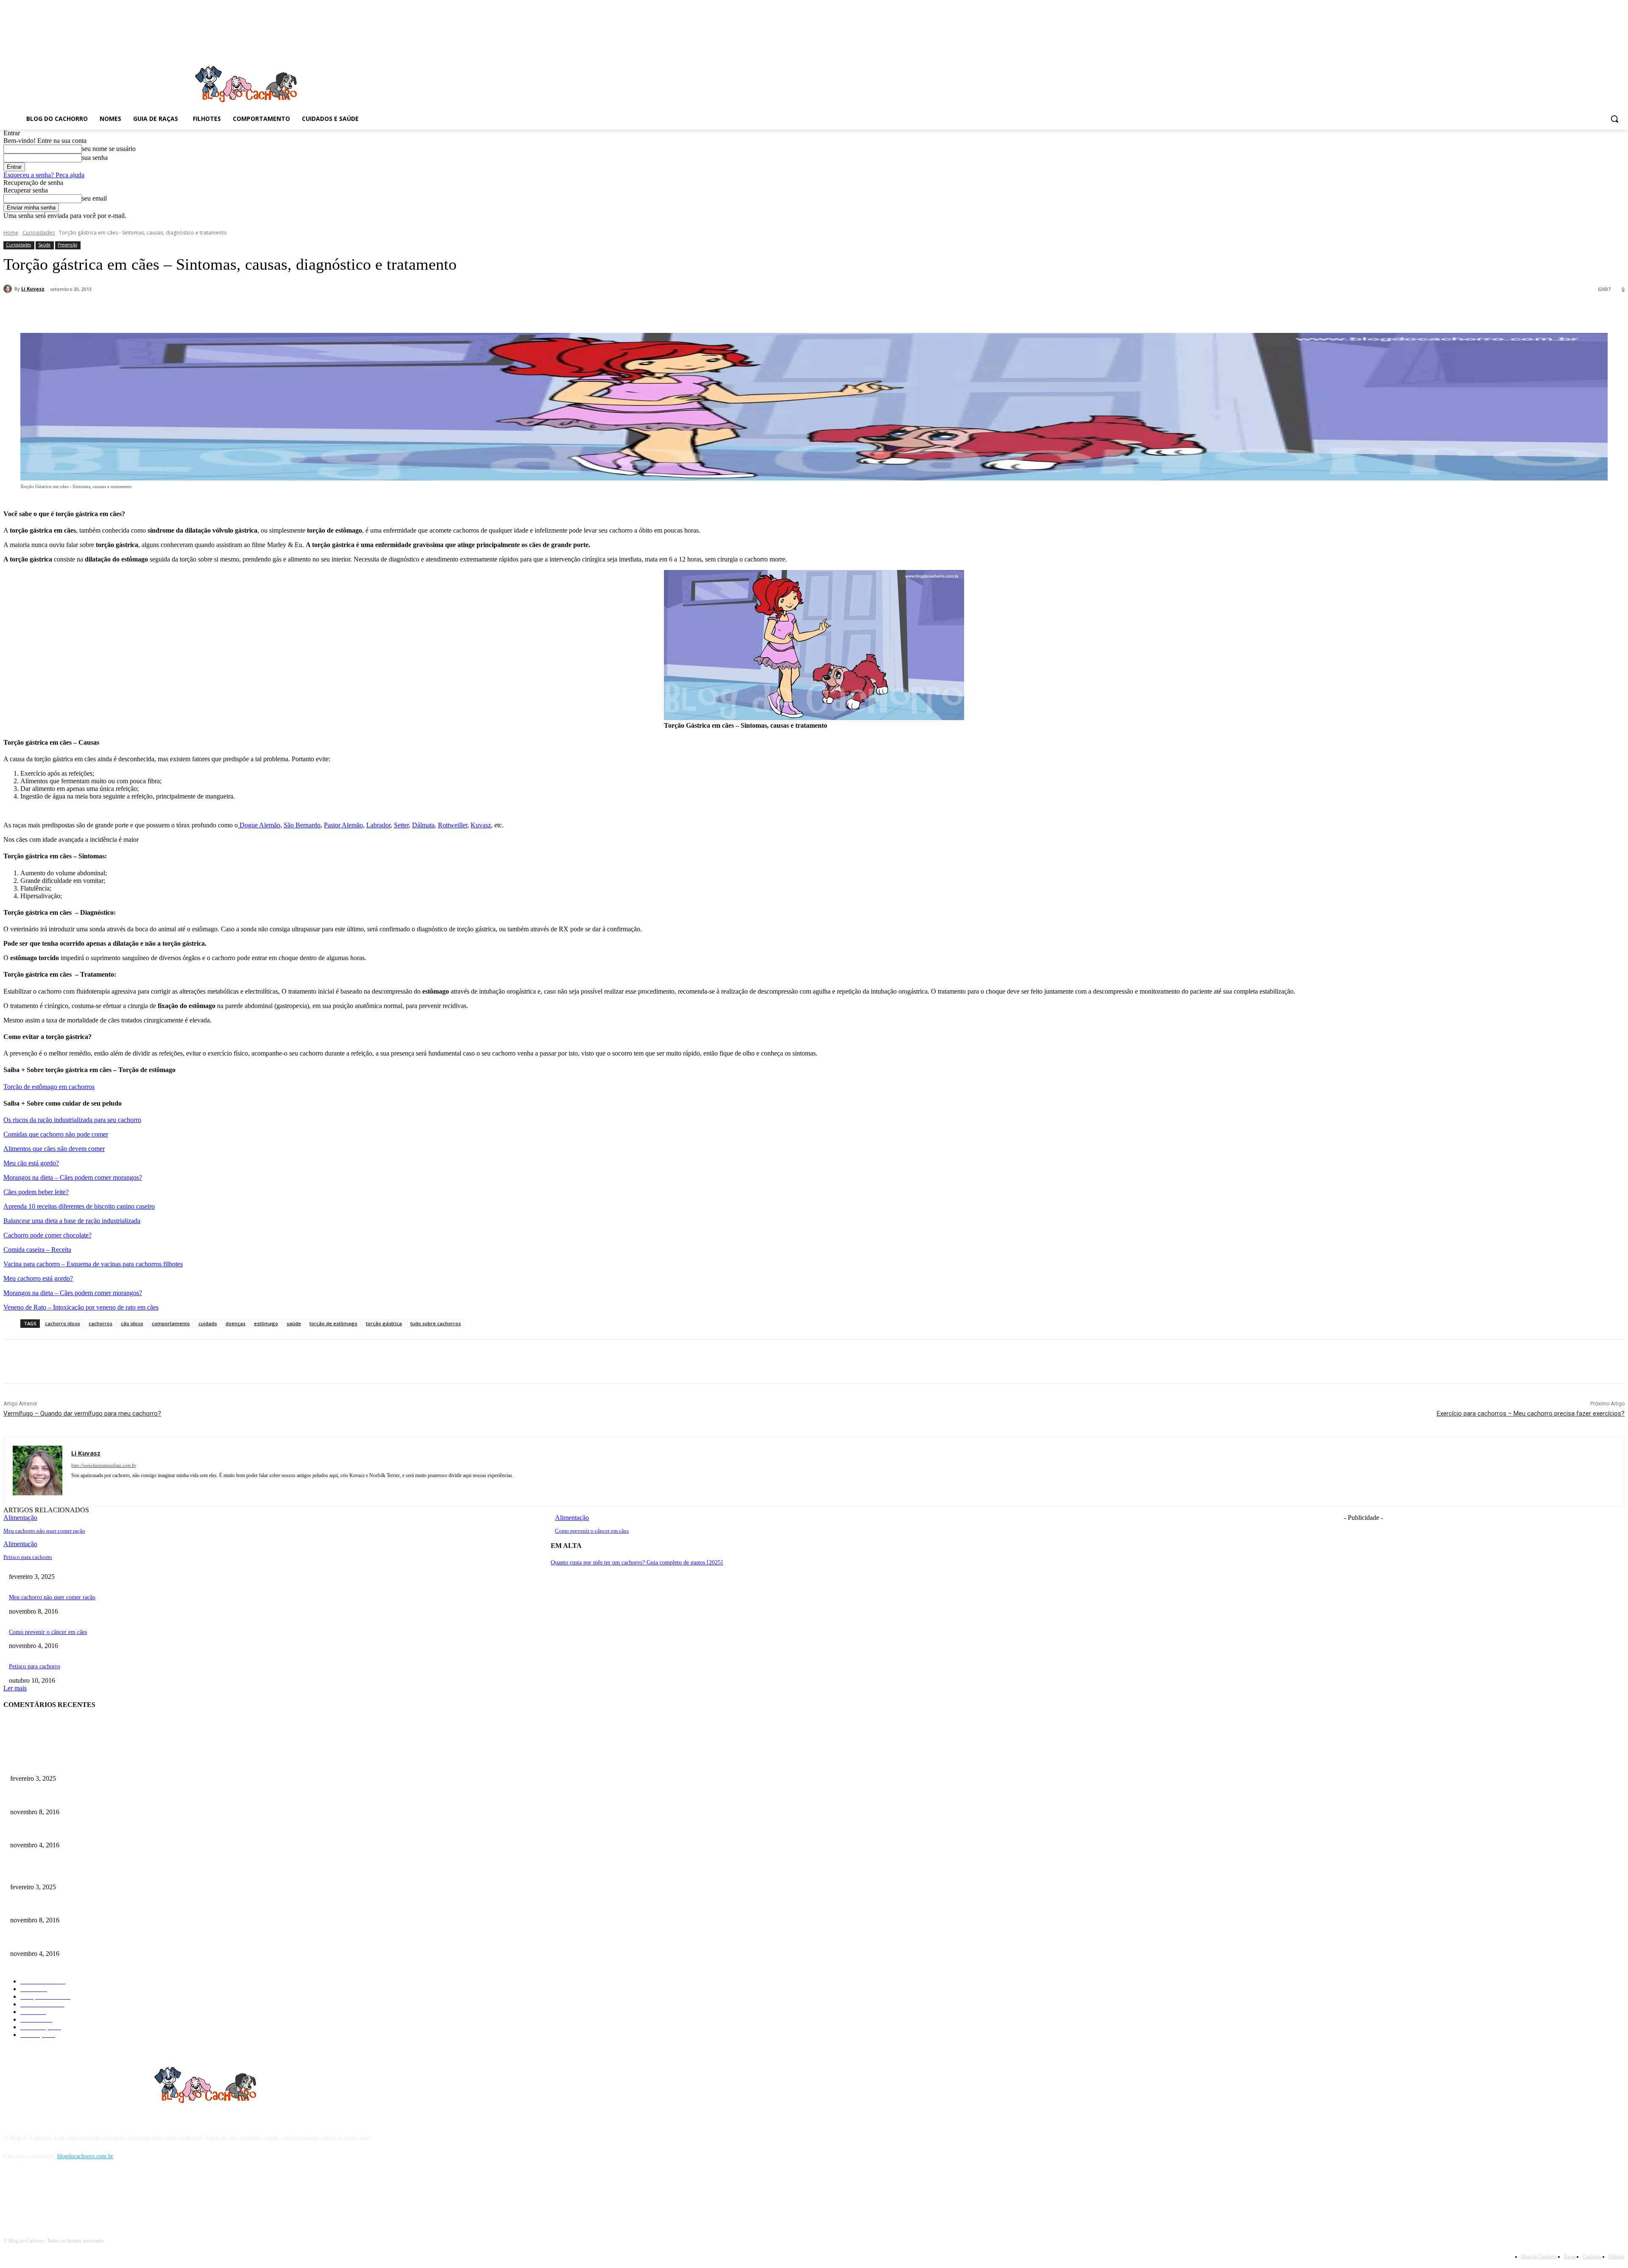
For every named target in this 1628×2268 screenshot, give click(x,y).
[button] (1614, 119)
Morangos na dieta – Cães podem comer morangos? (73, 1177)
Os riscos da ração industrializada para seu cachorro (72, 1120)
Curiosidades (39, 233)
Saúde (44, 245)
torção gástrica (384, 1323)
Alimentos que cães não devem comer (54, 1149)
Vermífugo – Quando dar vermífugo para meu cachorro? (82, 1413)
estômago (266, 1323)
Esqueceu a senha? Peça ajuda (44, 175)
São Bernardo (302, 825)
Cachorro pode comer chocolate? (47, 1235)
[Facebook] (100, 311)
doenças (236, 1323)
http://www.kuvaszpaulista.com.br (104, 1465)
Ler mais (15, 1688)
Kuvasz (481, 825)
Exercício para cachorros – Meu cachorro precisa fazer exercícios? (1531, 1413)
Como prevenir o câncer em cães (592, 1531)
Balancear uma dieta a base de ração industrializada (72, 1221)
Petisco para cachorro (28, 1557)
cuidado (208, 1323)
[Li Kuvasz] (9, 289)
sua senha (95, 158)
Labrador (378, 825)
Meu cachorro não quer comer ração (44, 1531)
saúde (294, 1323)
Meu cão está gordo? (31, 1163)
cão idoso (132, 1323)
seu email (94, 198)
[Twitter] (130, 311)
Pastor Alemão (343, 825)
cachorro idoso (63, 1323)
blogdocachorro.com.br (85, 2156)
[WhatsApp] (191, 311)
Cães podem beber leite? (36, 1192)
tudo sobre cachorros (436, 1323)
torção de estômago (333, 1323)
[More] (222, 311)
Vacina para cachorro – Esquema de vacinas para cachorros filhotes (93, 1264)
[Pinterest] (161, 311)
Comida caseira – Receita (37, 1250)
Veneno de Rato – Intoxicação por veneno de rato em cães (81, 1307)
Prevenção (67, 245)
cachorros (100, 1323)
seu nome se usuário (109, 149)
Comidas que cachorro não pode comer (56, 1134)
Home (11, 233)
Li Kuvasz (33, 289)
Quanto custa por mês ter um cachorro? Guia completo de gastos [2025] (637, 1563)
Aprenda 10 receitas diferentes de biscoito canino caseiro (79, 1206)
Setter (401, 825)
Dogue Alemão (259, 825)
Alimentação (20, 1544)
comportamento (171, 1323)
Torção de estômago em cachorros (49, 1087)
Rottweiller (453, 825)
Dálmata (423, 825)
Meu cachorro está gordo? (38, 1278)
